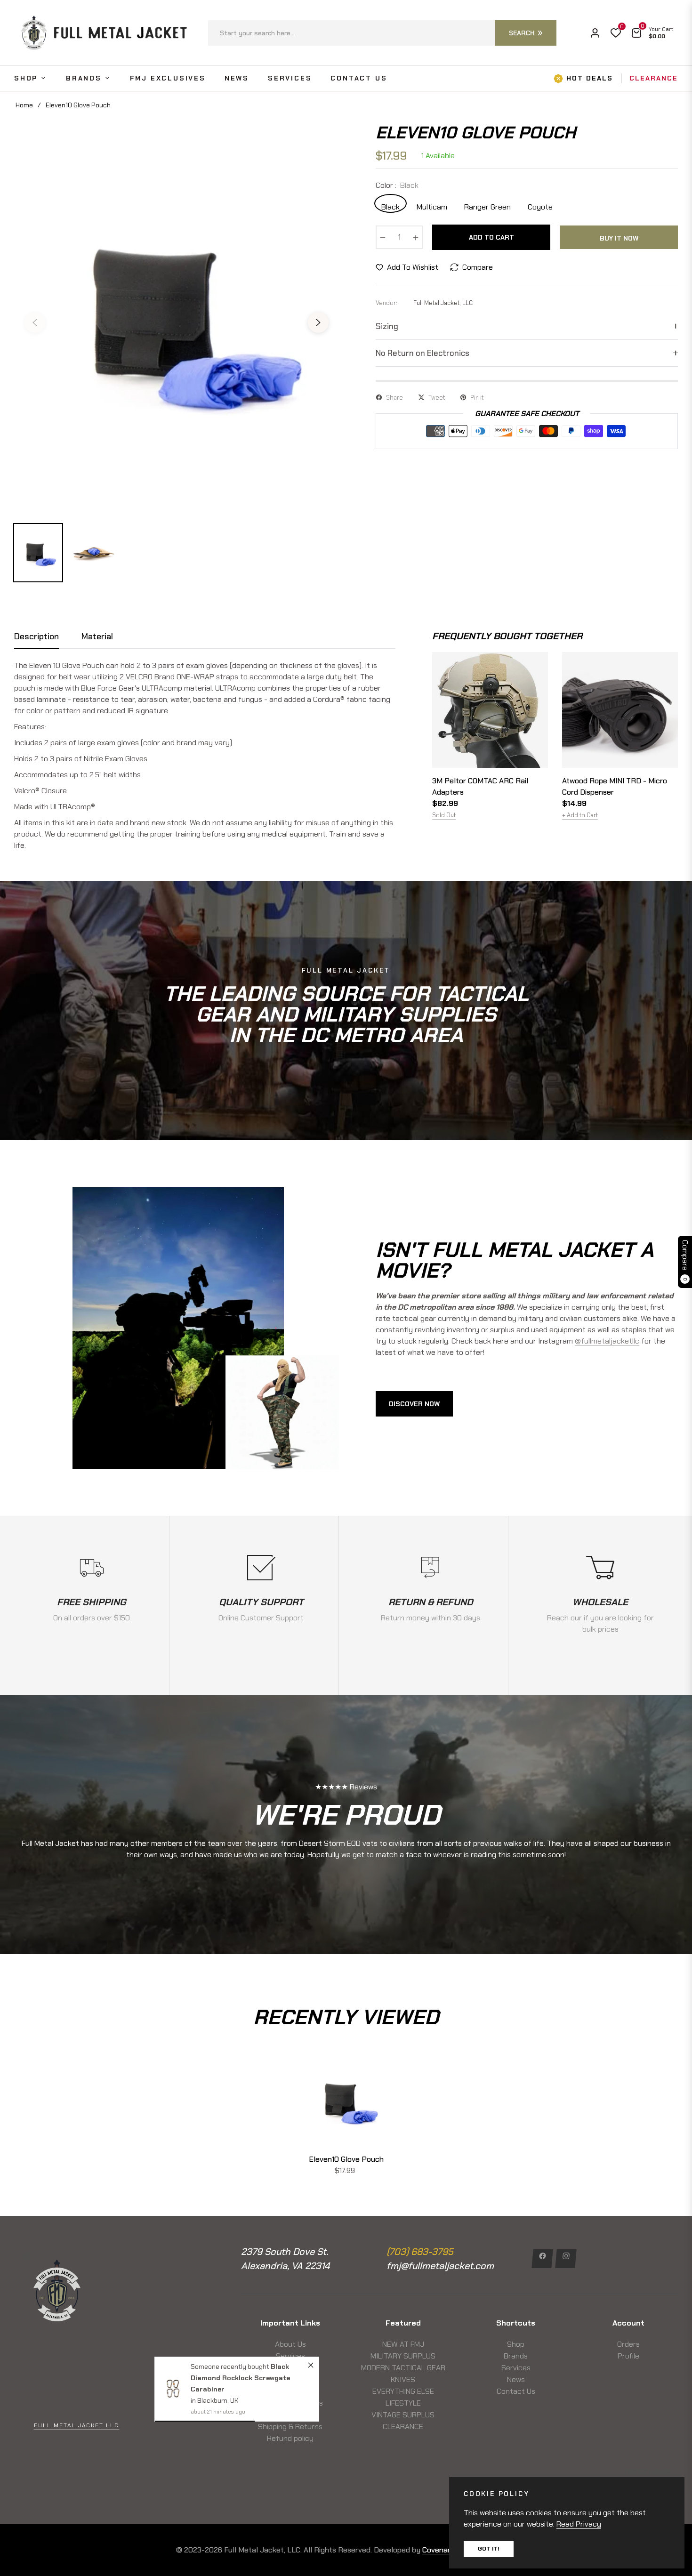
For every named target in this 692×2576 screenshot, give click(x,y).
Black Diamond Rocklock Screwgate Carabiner (240, 2378)
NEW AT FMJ (403, 2344)
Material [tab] (97, 637)
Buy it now (619, 238)
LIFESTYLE (403, 2403)
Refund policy (290, 2438)
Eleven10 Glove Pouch (346, 2159)
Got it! (489, 2549)
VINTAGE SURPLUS (403, 2415)
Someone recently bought (231, 2367)
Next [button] (318, 322)
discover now (414, 1404)
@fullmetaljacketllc (607, 1341)
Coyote (540, 206)
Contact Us (516, 2391)
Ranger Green (487, 206)
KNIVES (403, 2379)
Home (24, 105)
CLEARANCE (403, 2427)
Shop (516, 2344)
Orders (628, 2344)
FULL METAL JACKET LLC (76, 2425)
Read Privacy (579, 2524)
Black (390, 206)
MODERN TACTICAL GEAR (403, 2368)
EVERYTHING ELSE (403, 2391)
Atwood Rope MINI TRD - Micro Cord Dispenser (615, 786)
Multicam (432, 206)
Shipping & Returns (290, 2427)
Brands (516, 2356)
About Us (290, 2344)
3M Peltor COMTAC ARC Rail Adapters (480, 786)
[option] (177, 317)
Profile (628, 2356)
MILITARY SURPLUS (403, 2356)
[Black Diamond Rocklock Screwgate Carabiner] (173, 2389)
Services (290, 2356)
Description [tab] (36, 637)
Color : (397, 185)
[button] (382, 33)
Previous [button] (35, 322)
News (516, 2379)
